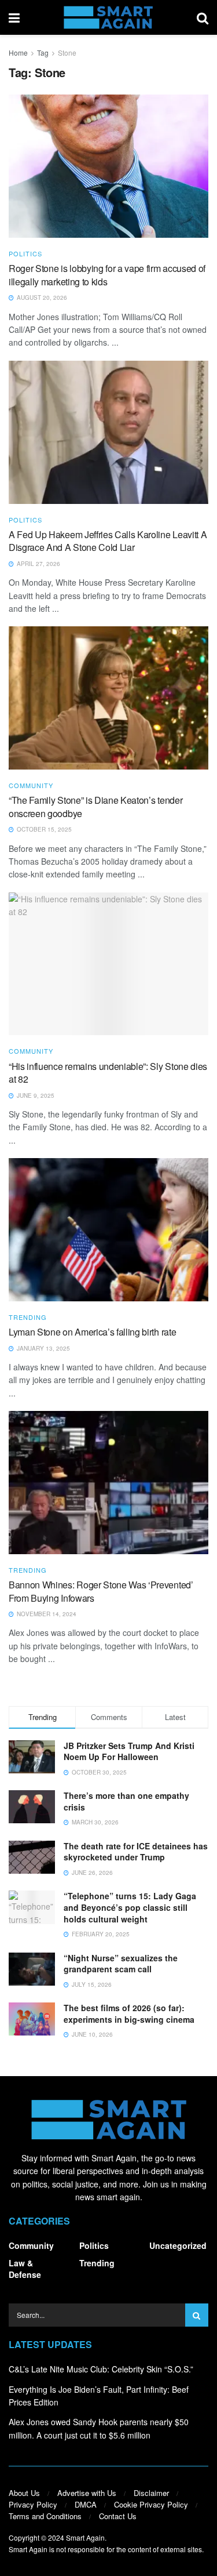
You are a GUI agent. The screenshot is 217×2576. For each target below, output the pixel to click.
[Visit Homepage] (108, 17)
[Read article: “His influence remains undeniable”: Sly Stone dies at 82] (108, 964)
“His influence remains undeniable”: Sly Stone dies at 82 (108, 1073)
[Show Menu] (14, 17)
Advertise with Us (87, 2493)
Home (18, 52)
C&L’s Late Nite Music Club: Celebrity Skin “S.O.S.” (101, 2369)
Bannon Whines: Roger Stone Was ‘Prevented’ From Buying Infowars (101, 1591)
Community (31, 786)
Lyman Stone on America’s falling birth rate (92, 1332)
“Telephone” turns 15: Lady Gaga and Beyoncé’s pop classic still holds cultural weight (130, 1907)
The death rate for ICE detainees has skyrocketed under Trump (136, 1852)
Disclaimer (151, 2493)
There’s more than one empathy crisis (126, 1801)
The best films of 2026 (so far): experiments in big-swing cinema (129, 2013)
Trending (28, 1317)
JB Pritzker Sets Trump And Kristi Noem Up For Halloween (129, 1751)
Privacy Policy (33, 2504)
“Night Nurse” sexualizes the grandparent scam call (121, 1964)
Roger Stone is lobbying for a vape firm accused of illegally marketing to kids (107, 275)
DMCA (86, 2504)
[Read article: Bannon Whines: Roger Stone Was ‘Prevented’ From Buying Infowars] (108, 1483)
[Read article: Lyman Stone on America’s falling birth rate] (108, 1230)
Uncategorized (178, 2245)
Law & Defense (25, 2269)
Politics (25, 254)
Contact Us (118, 2516)
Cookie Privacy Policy (151, 2504)
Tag (43, 52)
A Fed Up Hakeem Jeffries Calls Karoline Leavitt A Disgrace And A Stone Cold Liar (108, 541)
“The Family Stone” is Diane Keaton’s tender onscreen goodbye (95, 806)
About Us (24, 2493)
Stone (67, 52)
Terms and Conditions (45, 2516)
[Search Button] (203, 17)
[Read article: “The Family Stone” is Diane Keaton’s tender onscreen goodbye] (108, 698)
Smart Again (85, 2537)
